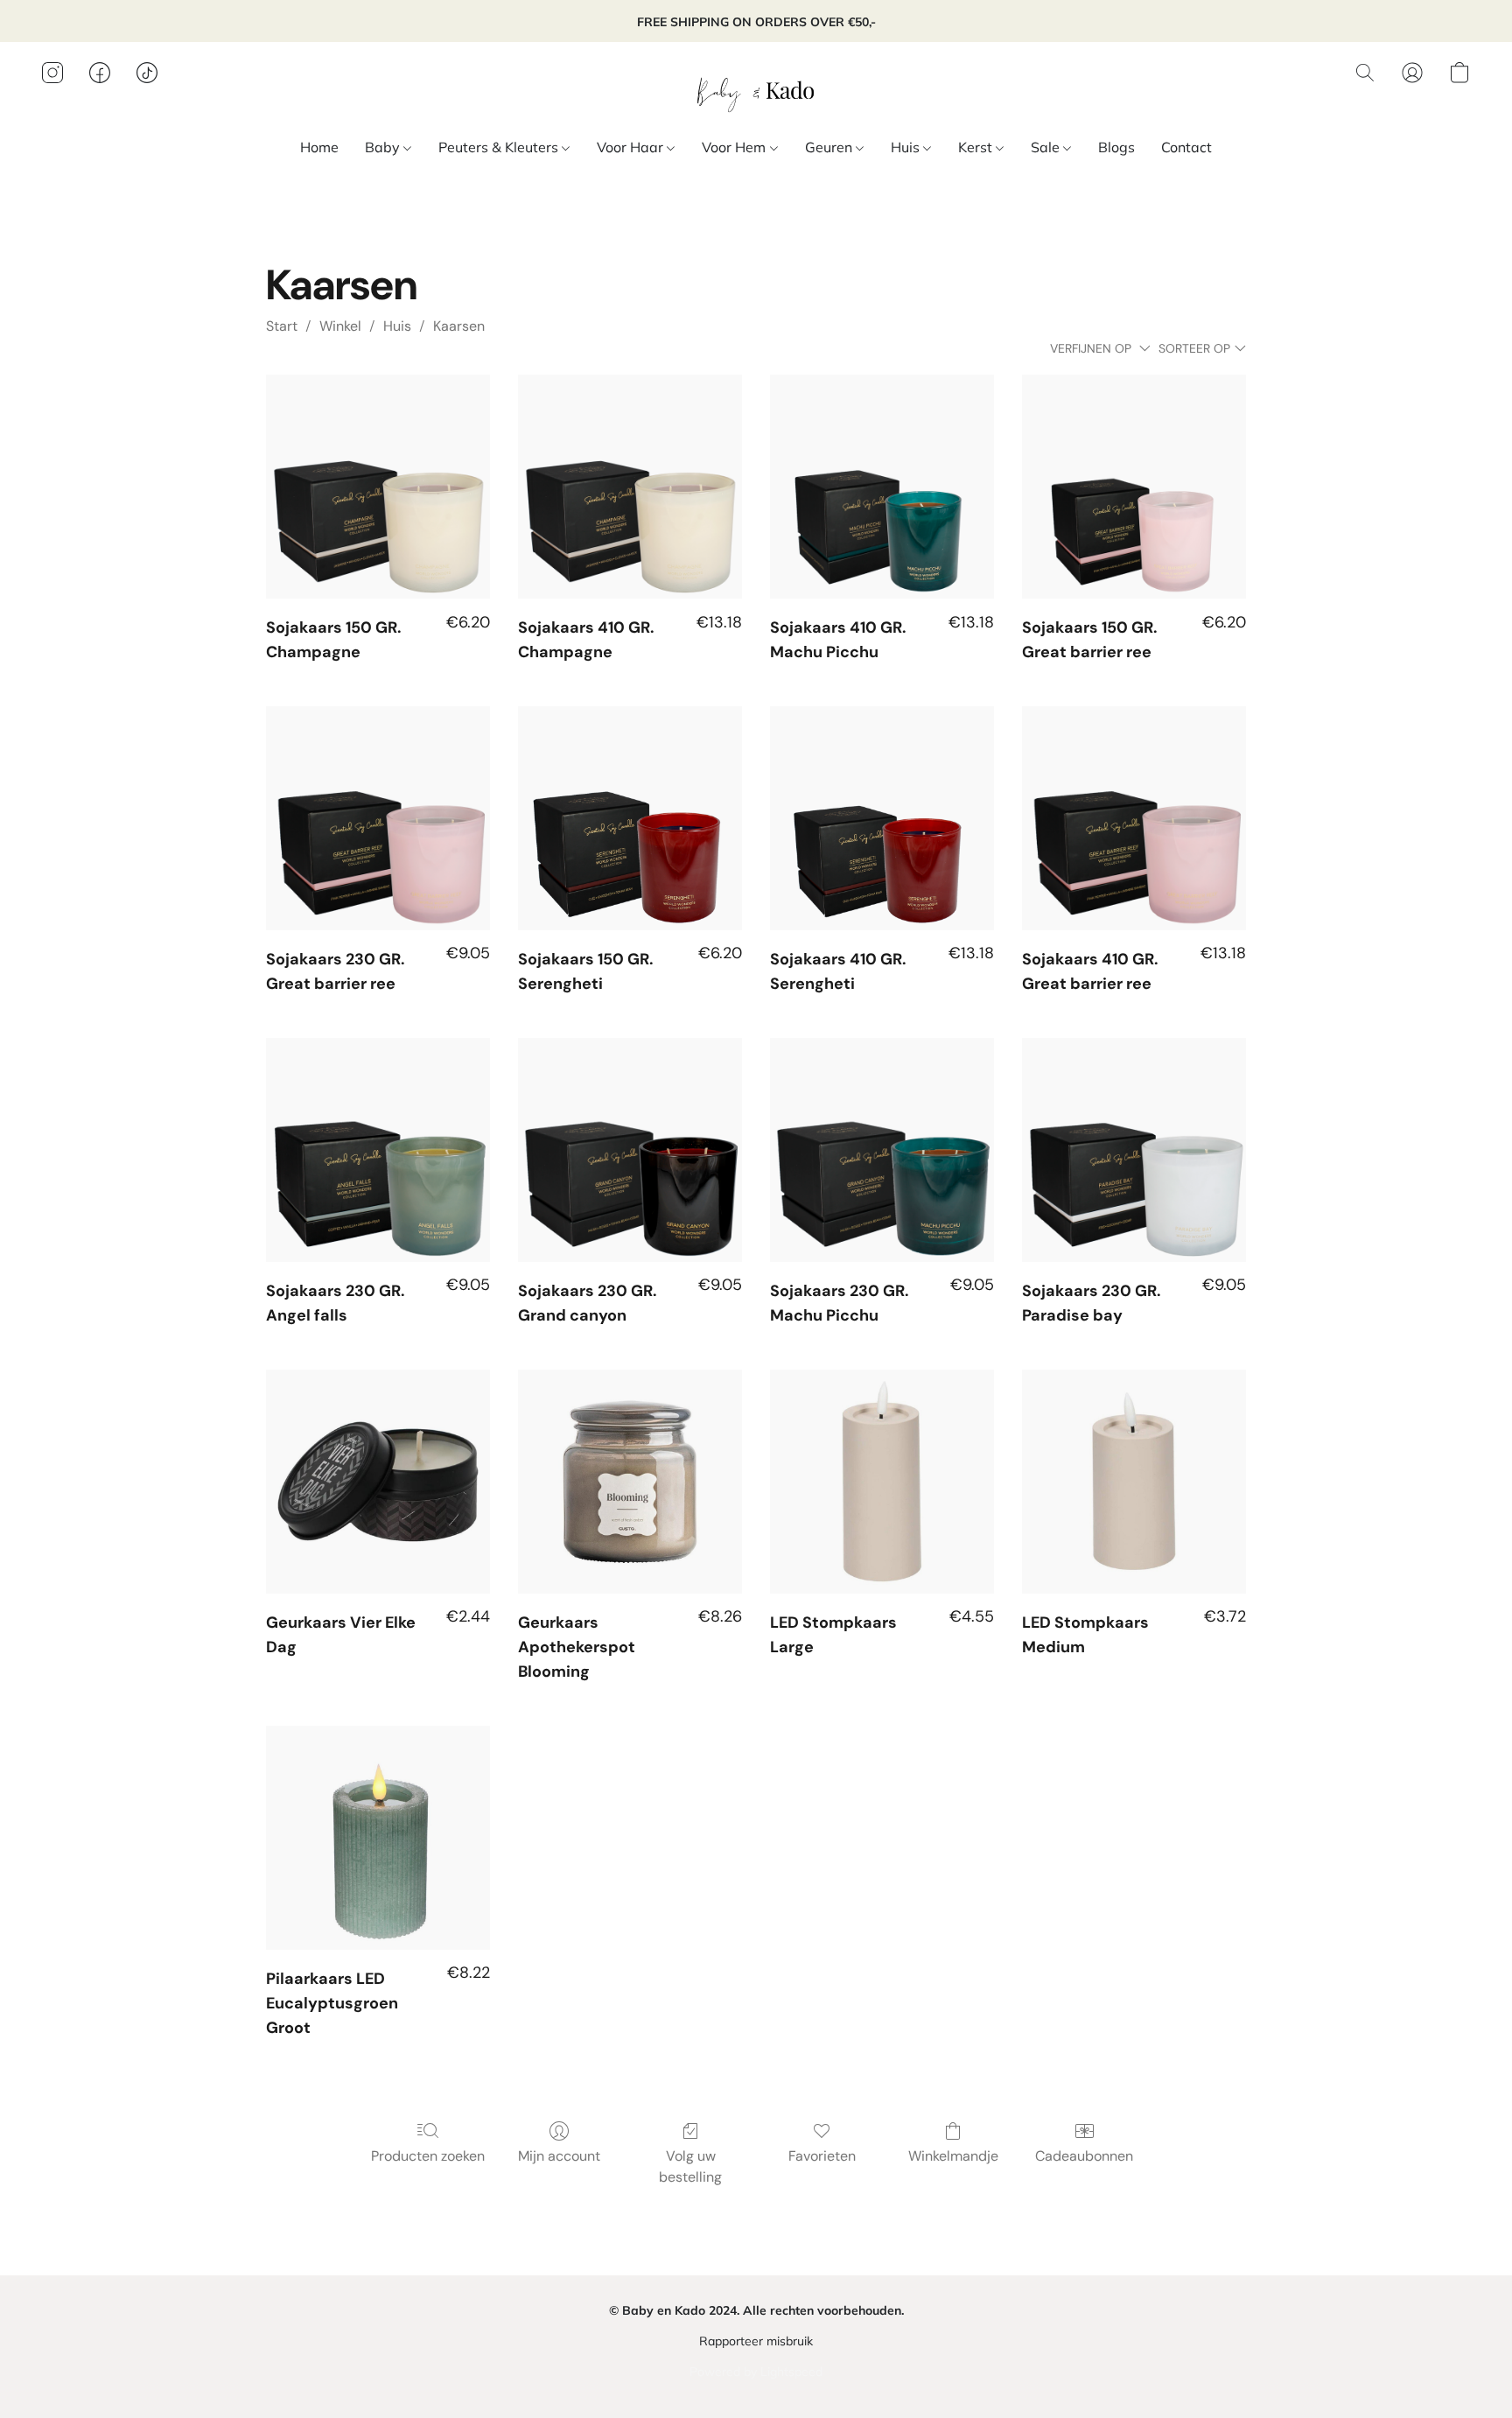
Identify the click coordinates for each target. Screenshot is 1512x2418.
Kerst (977, 147)
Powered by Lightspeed (756, 2372)
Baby (384, 147)
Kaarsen (459, 326)
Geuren (830, 147)
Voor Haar (632, 147)
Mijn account (559, 2156)
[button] (756, 90)
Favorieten (822, 2156)
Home (319, 147)
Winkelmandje (953, 2156)
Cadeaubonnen (1084, 2156)
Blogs (1116, 147)
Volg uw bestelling (690, 2166)
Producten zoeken (428, 2156)
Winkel (340, 326)
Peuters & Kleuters (500, 147)
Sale (1047, 147)
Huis (907, 147)
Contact (1186, 147)
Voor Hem (735, 147)
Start (282, 326)
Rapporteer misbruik (756, 2341)
